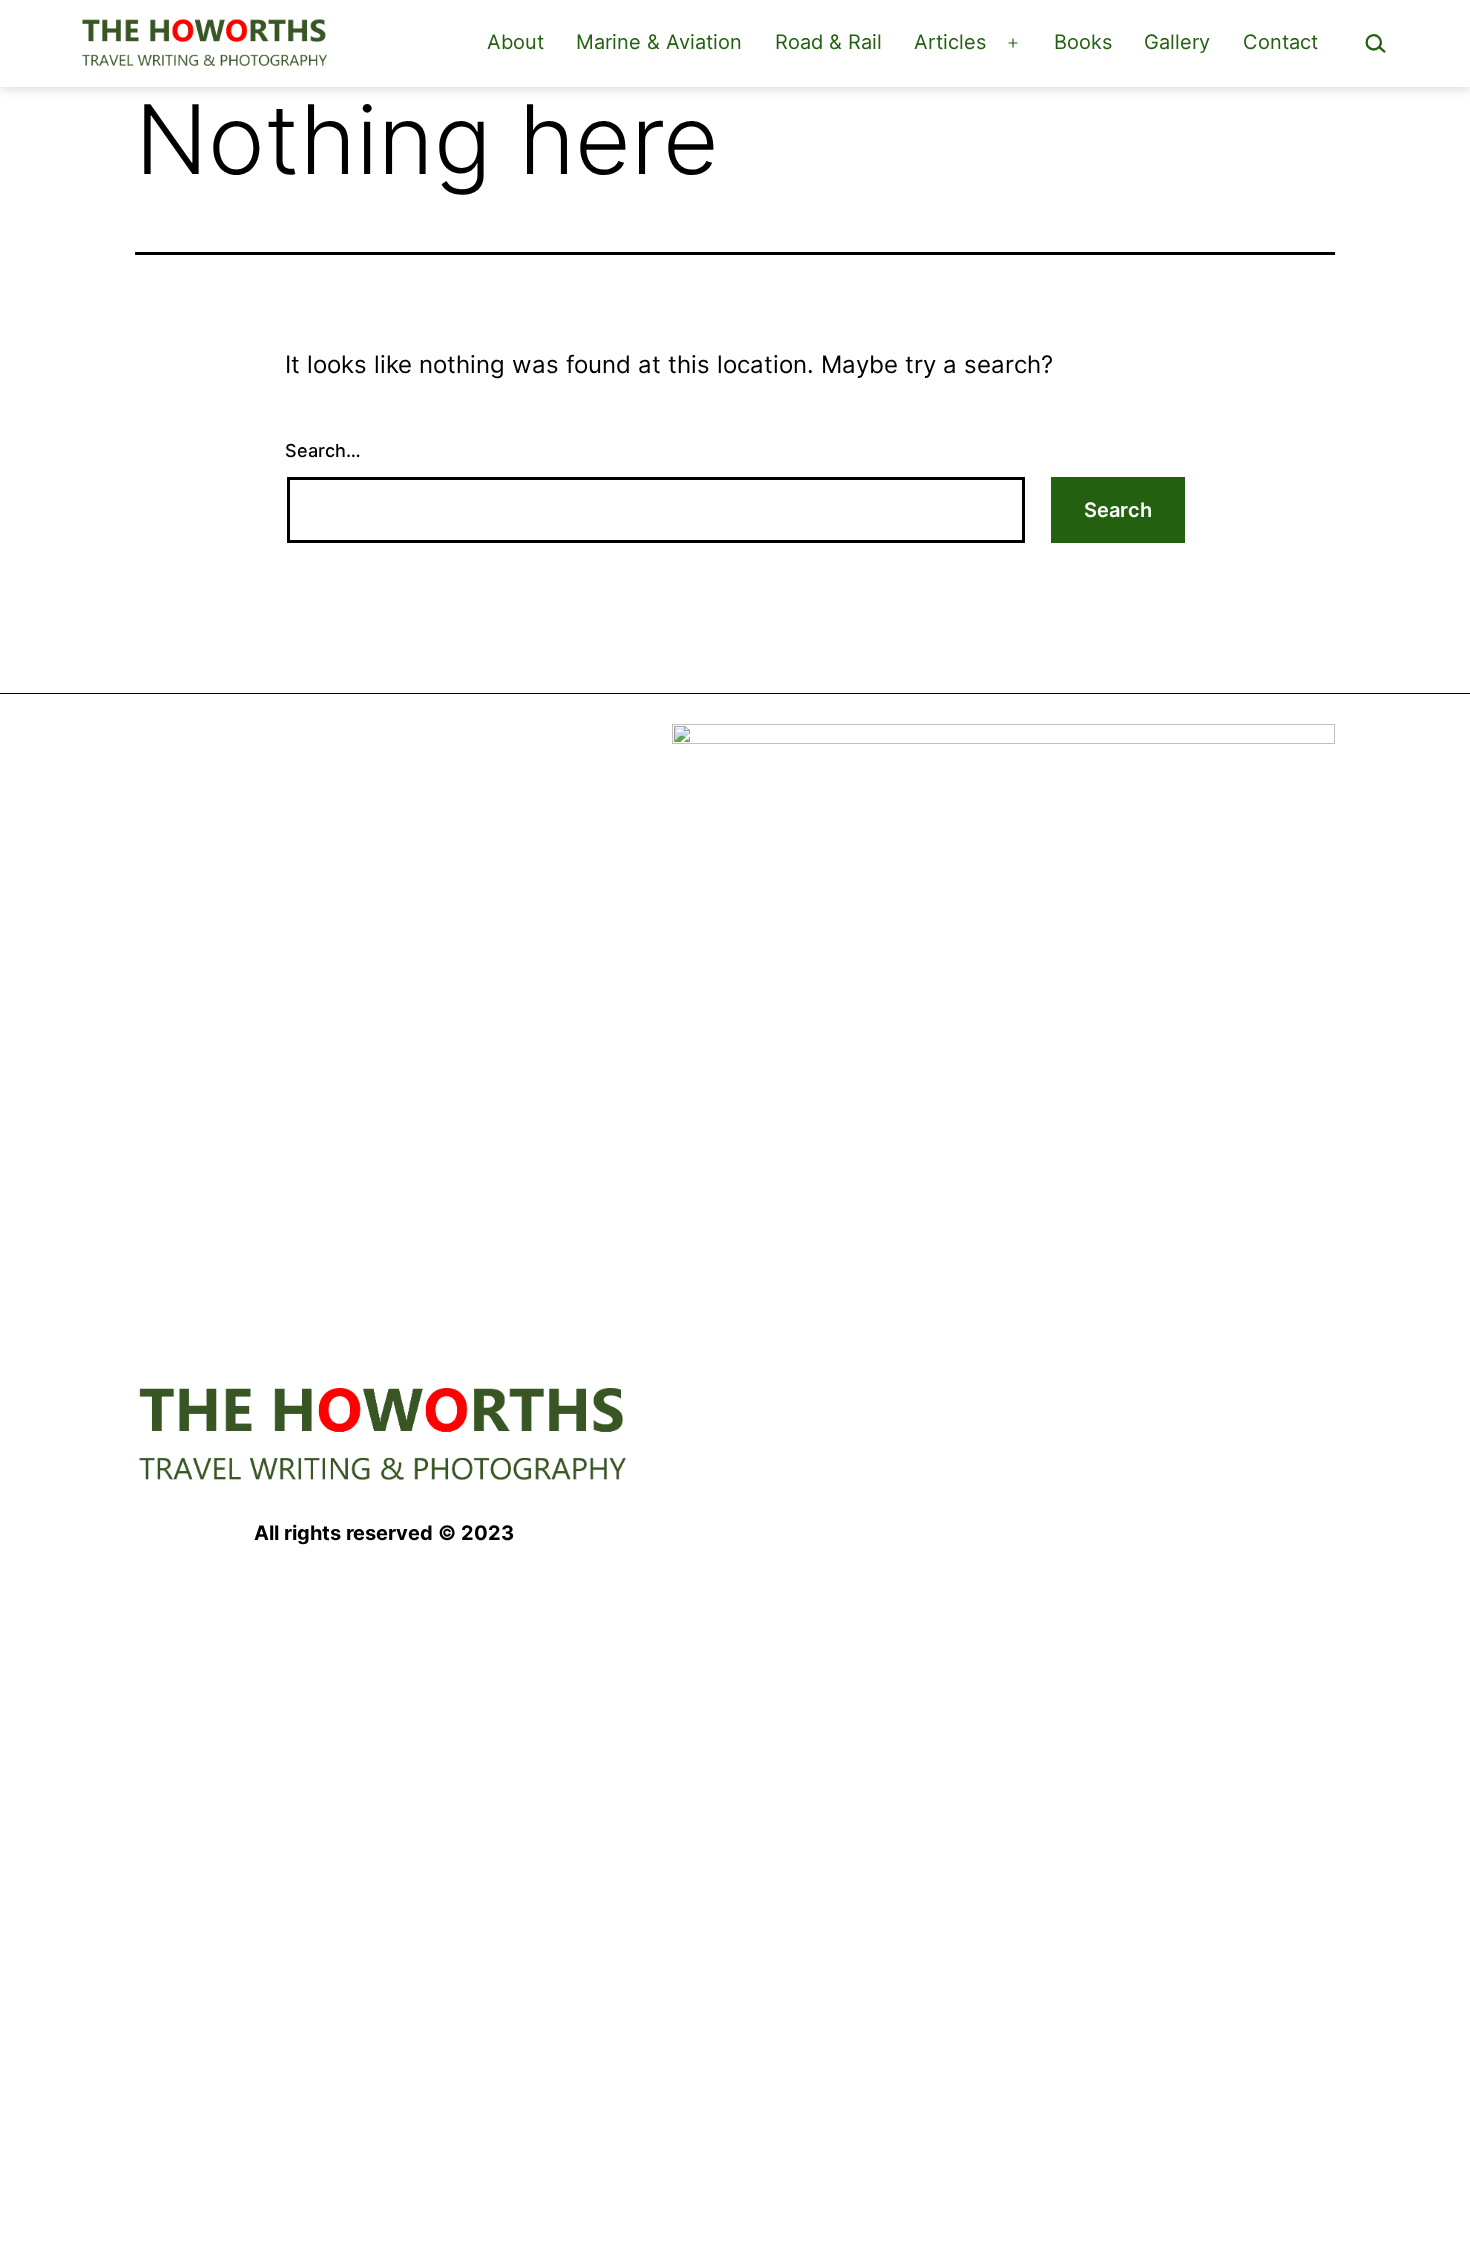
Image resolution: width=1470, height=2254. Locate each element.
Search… (323, 450)
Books (1083, 42)
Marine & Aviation (659, 42)
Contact (1280, 42)
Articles (950, 42)
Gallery (1177, 42)
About (515, 42)
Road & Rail (828, 42)
